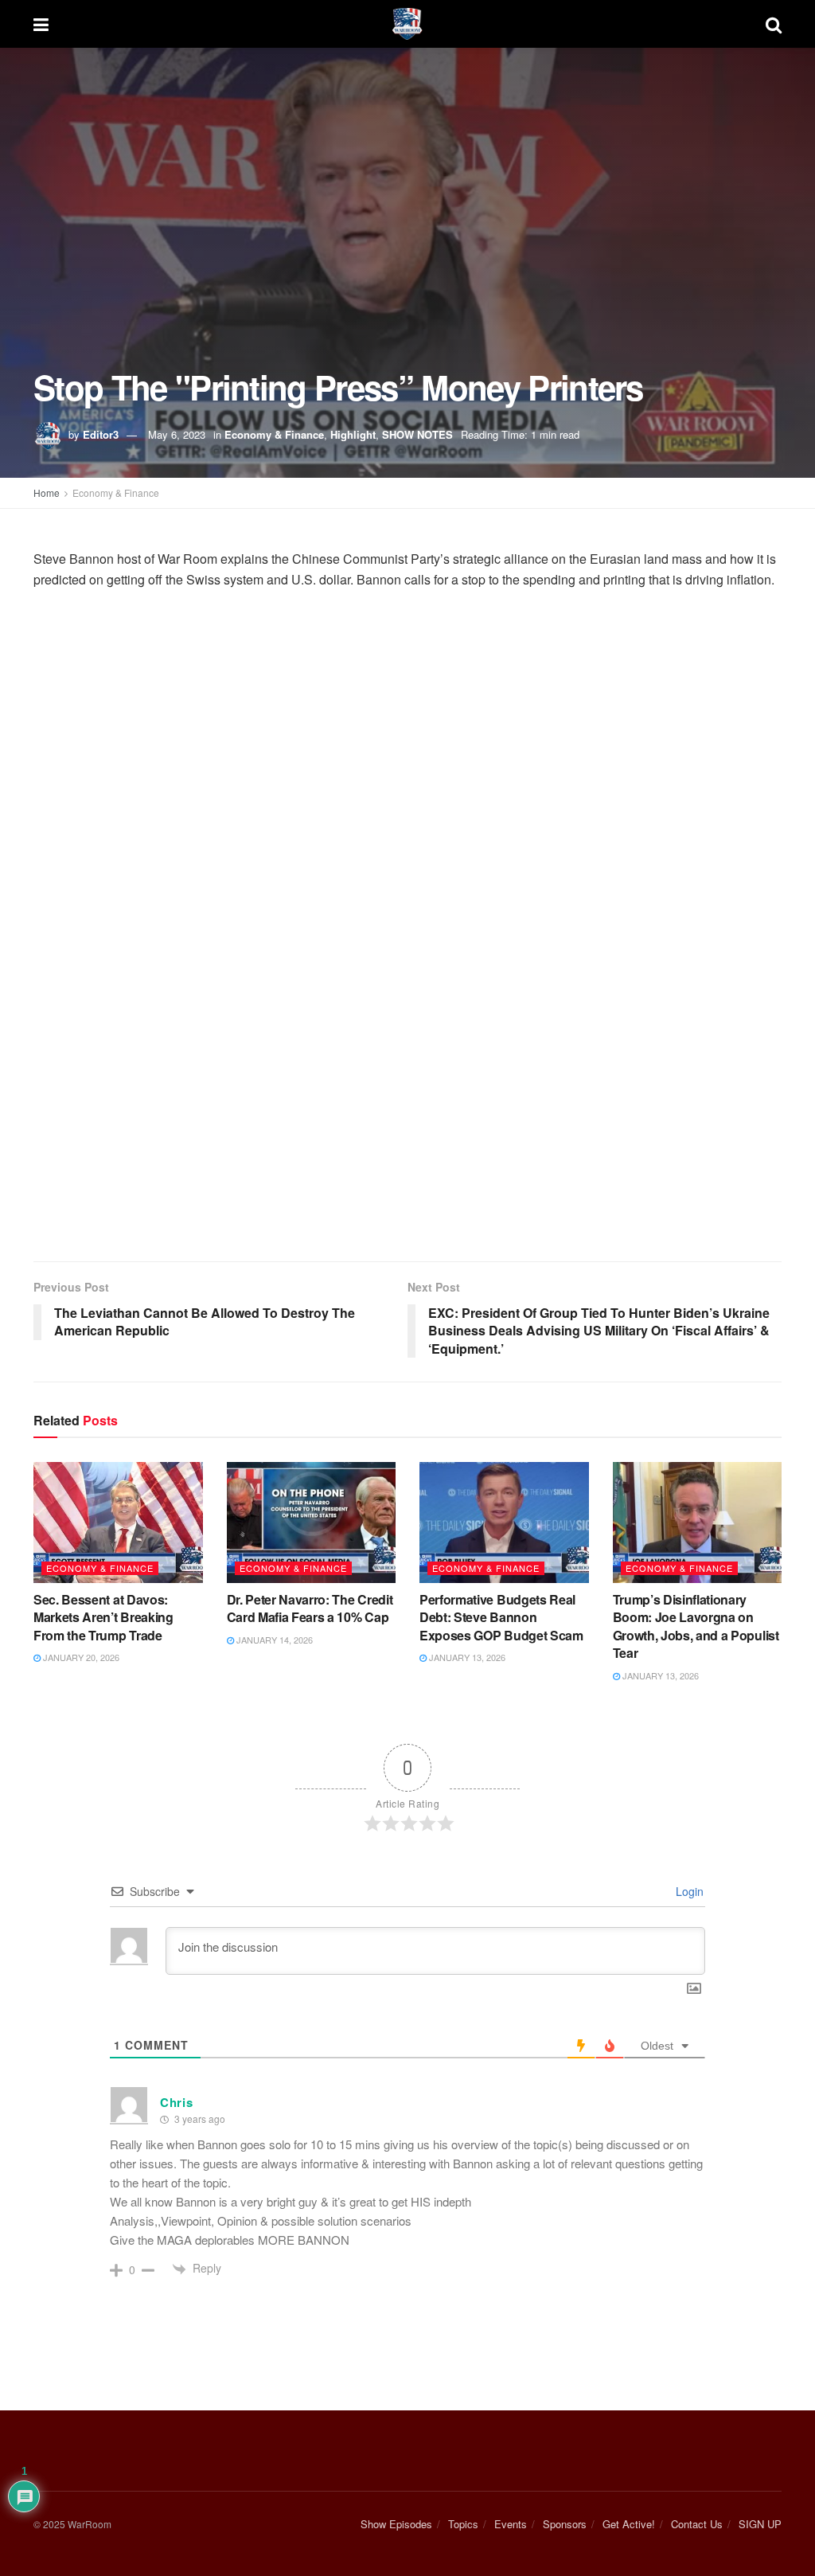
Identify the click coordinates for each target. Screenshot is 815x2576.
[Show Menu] (41, 24)
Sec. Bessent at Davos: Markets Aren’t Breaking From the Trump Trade (103, 1617)
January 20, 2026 (80, 1657)
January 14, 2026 (273, 1640)
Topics (463, 2524)
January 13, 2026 (466, 1657)
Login (688, 1891)
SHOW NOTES (417, 434)
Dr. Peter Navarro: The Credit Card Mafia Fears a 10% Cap (310, 1608)
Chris (177, 2102)
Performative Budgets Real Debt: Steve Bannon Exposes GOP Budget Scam (501, 1617)
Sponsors (565, 2524)
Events (511, 2524)
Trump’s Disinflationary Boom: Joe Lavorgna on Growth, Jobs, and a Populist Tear (696, 1626)
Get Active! (629, 2524)
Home (47, 493)
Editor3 (101, 434)
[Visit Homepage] (407, 24)
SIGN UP (760, 2524)
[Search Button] (774, 24)
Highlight (353, 434)
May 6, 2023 (177, 434)
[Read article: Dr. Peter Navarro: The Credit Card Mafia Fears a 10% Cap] (312, 1523)
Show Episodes (396, 2524)
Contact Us (697, 2524)
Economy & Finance (274, 434)
